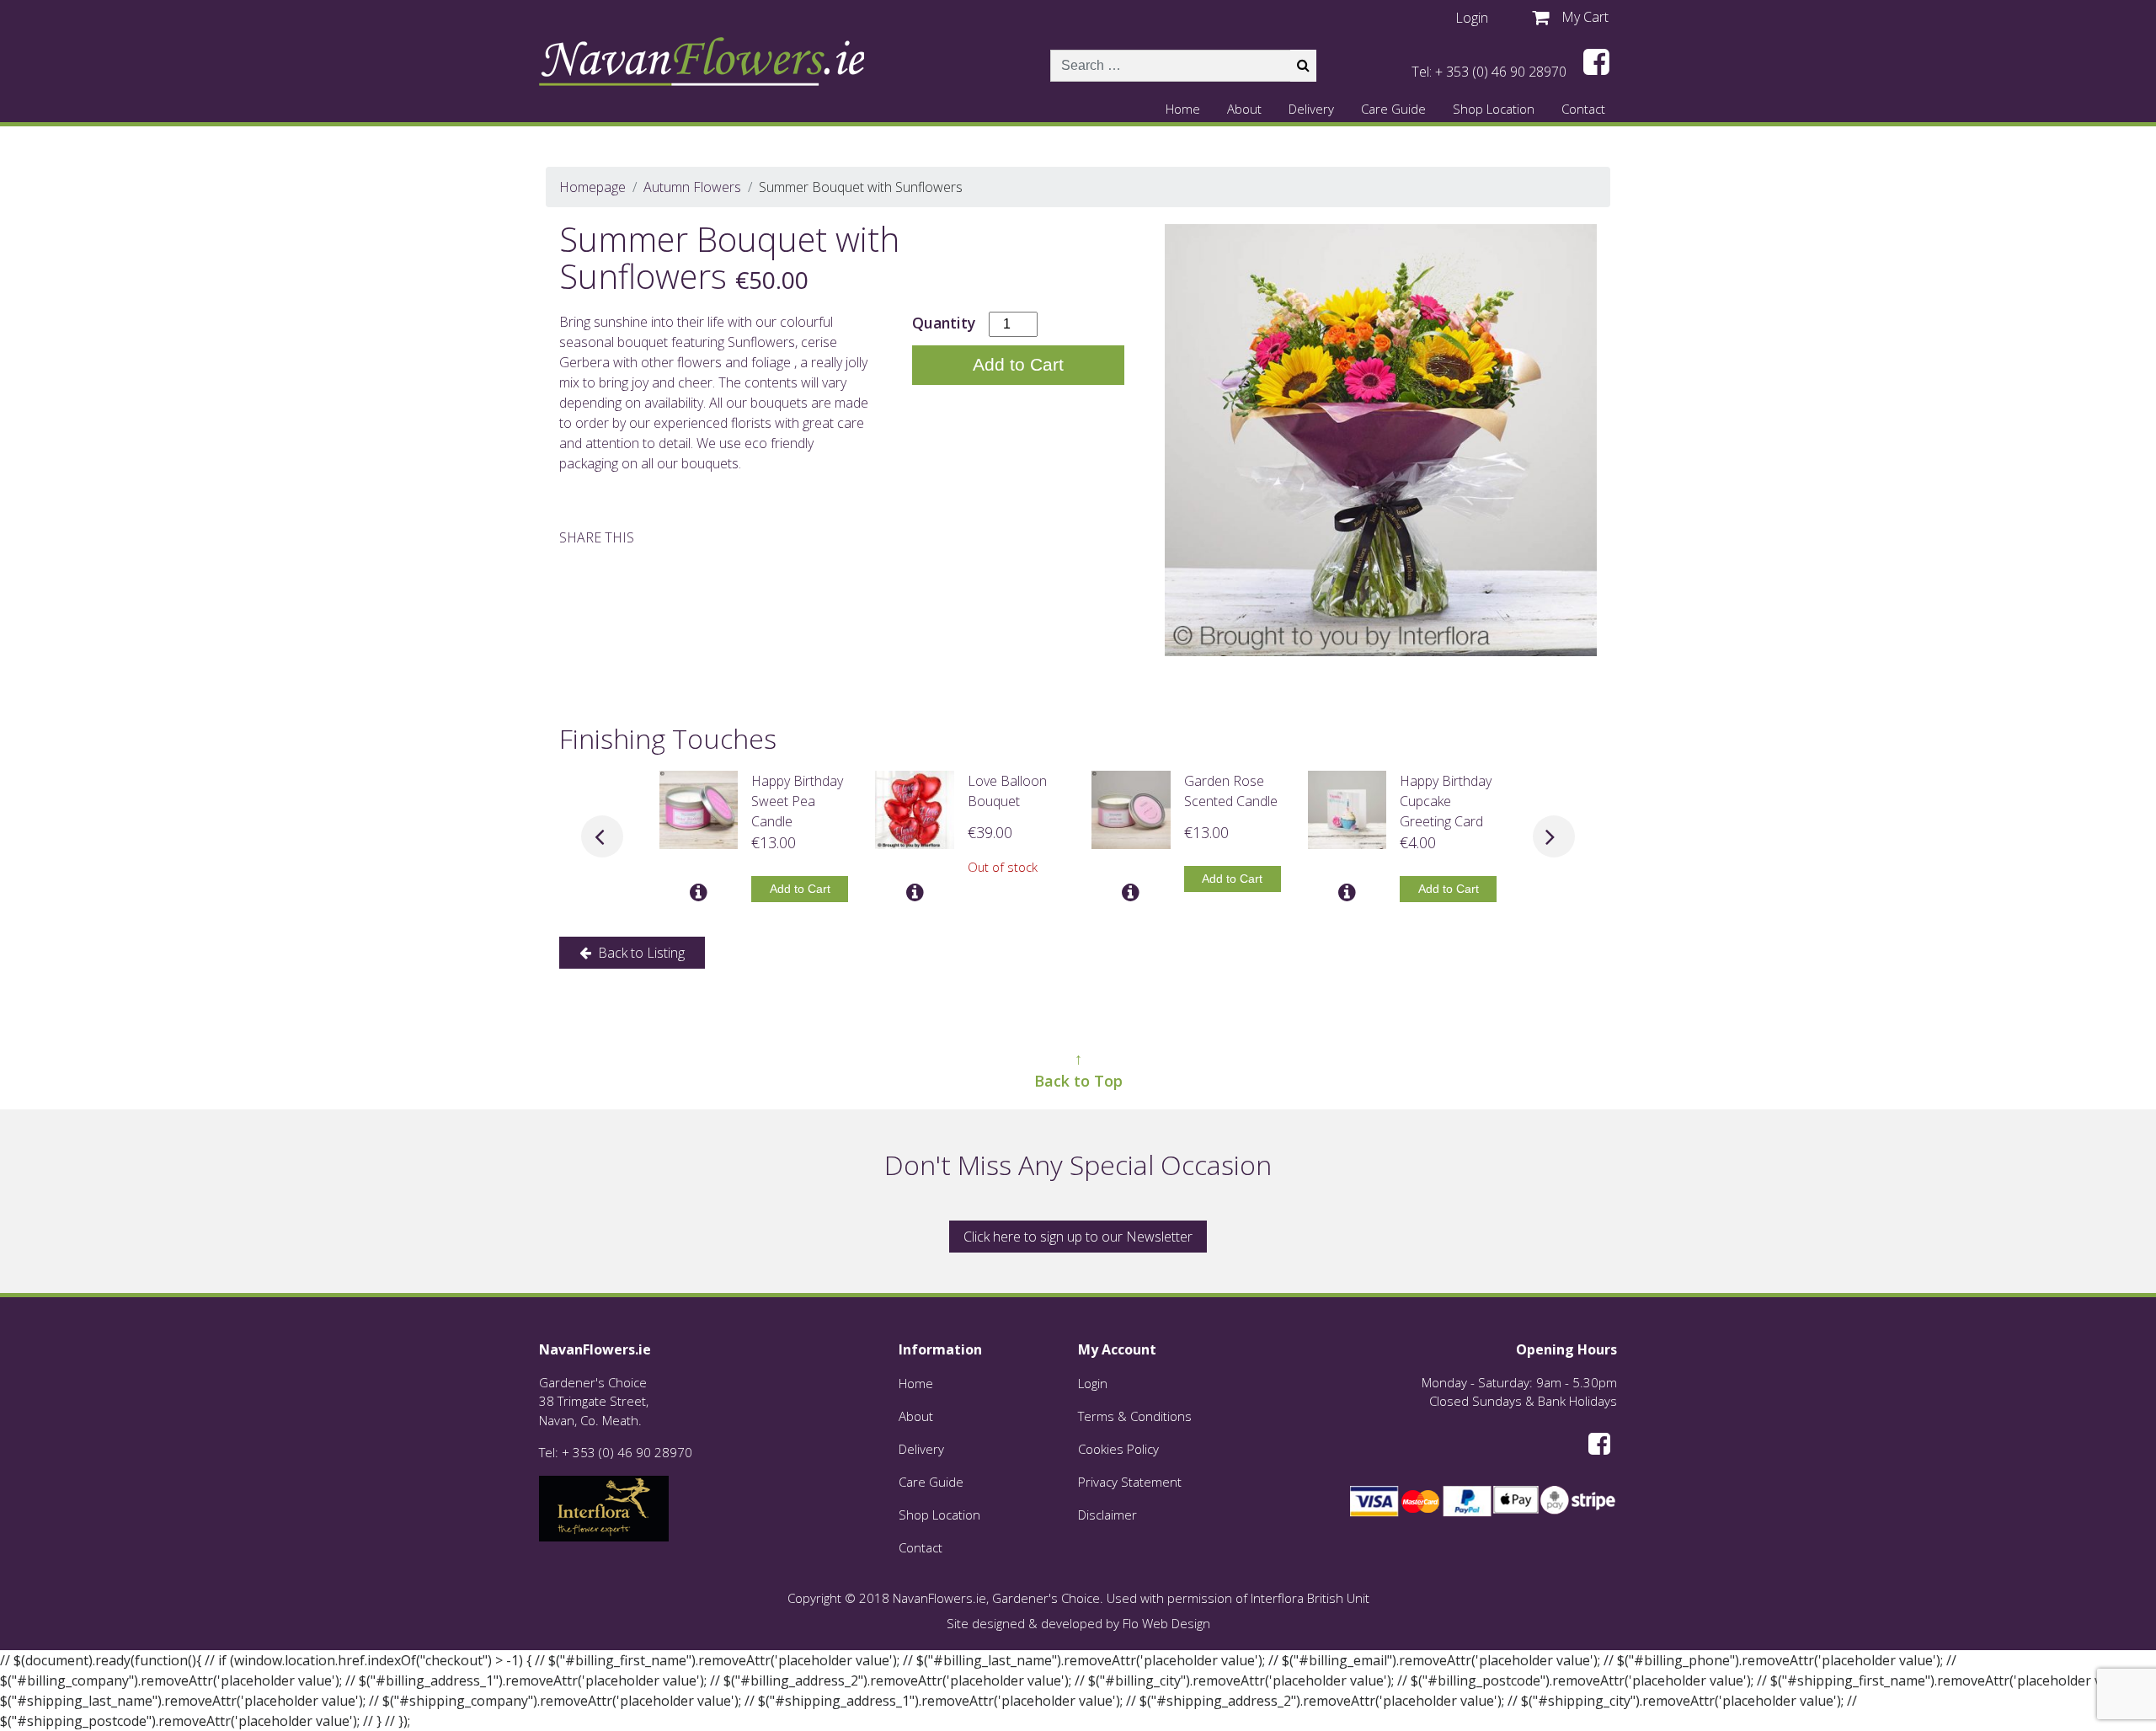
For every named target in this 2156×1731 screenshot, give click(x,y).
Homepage (592, 187)
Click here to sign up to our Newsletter (1078, 1237)
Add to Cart (1018, 364)
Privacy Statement (1130, 1482)
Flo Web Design (1166, 1623)
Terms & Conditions (1135, 1416)
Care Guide (1393, 109)
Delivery (1311, 109)
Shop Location (1494, 109)
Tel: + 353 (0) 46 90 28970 (1489, 72)
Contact (1583, 109)
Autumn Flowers (692, 187)
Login (1093, 1383)
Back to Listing (640, 953)
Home (1183, 109)
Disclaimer (1107, 1515)
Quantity (944, 323)
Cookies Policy (1118, 1449)
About (1244, 109)
